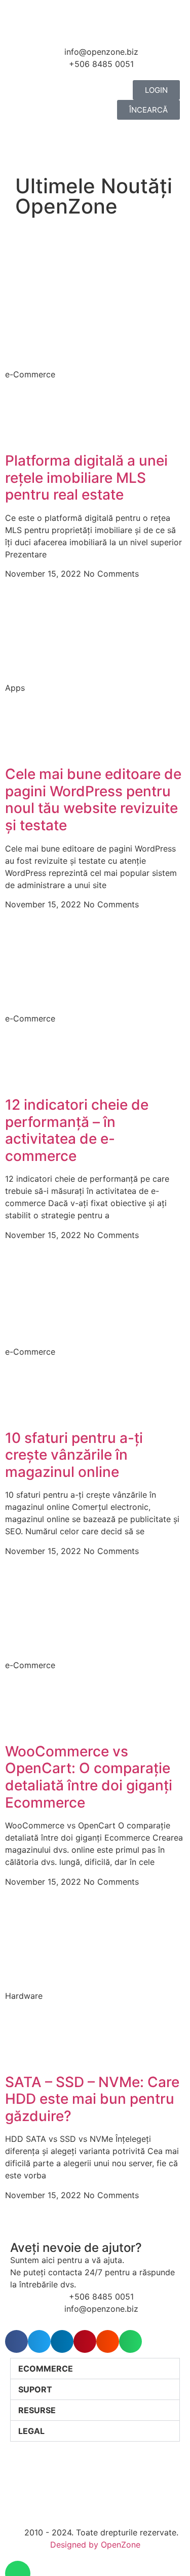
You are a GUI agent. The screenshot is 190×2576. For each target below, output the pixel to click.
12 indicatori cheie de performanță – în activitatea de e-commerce (77, 1130)
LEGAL (31, 2431)
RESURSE (37, 2410)
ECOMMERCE (46, 2369)
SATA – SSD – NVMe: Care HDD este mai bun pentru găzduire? (92, 2099)
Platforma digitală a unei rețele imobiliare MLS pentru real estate (86, 478)
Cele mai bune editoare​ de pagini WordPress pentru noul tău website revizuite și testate (93, 800)
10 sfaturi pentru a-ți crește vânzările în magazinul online (74, 1455)
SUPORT (35, 2389)
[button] (16, 2341)
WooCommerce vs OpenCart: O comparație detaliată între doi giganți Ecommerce (89, 1777)
